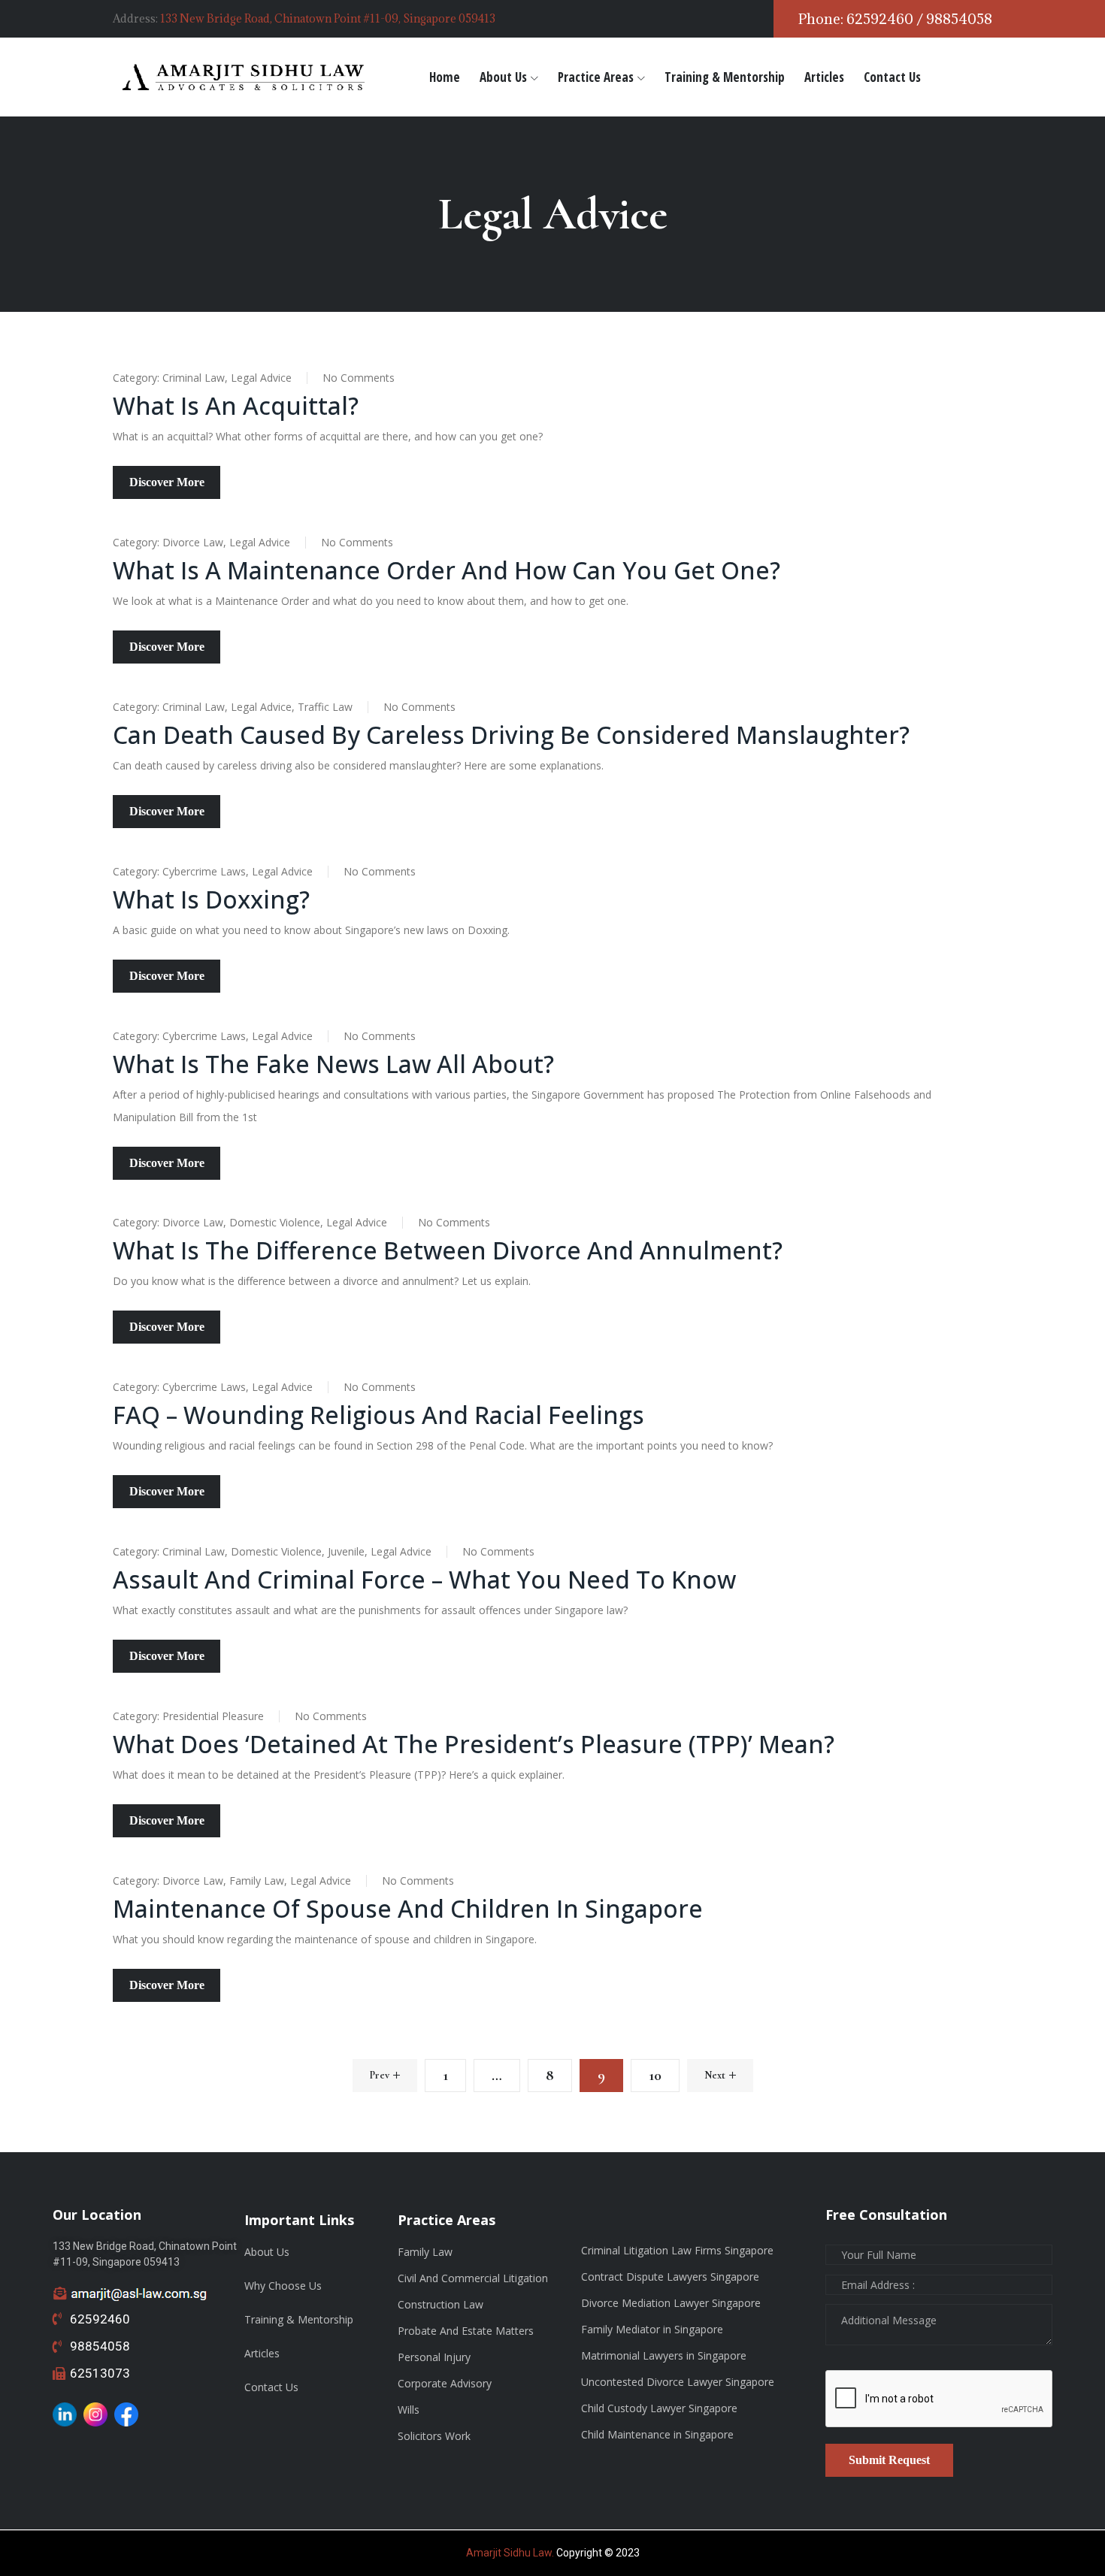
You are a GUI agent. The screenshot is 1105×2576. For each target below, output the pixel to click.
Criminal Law (194, 378)
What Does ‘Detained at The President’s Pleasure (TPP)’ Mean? (474, 1744)
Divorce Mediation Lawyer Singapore (671, 2303)
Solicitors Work (434, 2436)
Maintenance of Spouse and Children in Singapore (408, 1908)
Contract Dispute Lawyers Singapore (670, 2277)
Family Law (257, 1881)
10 (655, 2076)
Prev (380, 2075)
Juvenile (346, 1551)
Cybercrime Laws (204, 871)
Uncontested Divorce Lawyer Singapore (678, 2382)
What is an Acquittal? (236, 405)
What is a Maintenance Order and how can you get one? (447, 570)
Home (445, 77)
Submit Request (889, 2460)
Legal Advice (261, 378)
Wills (409, 2410)
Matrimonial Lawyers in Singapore (664, 2355)
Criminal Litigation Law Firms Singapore (677, 2250)
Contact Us (892, 77)
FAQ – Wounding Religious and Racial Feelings (378, 1415)
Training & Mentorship (725, 77)
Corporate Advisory (445, 2383)
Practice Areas (596, 77)
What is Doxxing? (211, 899)
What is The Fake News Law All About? (333, 1064)
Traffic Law (325, 707)
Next (715, 2075)
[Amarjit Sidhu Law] (244, 77)
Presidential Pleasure (213, 1716)
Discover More (167, 482)
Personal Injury (434, 2357)
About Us (503, 77)
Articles (824, 77)
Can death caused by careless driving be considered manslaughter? (511, 735)
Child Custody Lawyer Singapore (659, 2408)
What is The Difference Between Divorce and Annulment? (448, 1250)
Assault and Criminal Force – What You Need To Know (424, 1579)
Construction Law (440, 2304)
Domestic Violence (275, 1222)
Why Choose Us (283, 2286)
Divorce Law (193, 542)
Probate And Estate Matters (466, 2331)
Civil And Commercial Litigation (473, 2278)
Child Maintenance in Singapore (657, 2434)
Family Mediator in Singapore (652, 2329)
